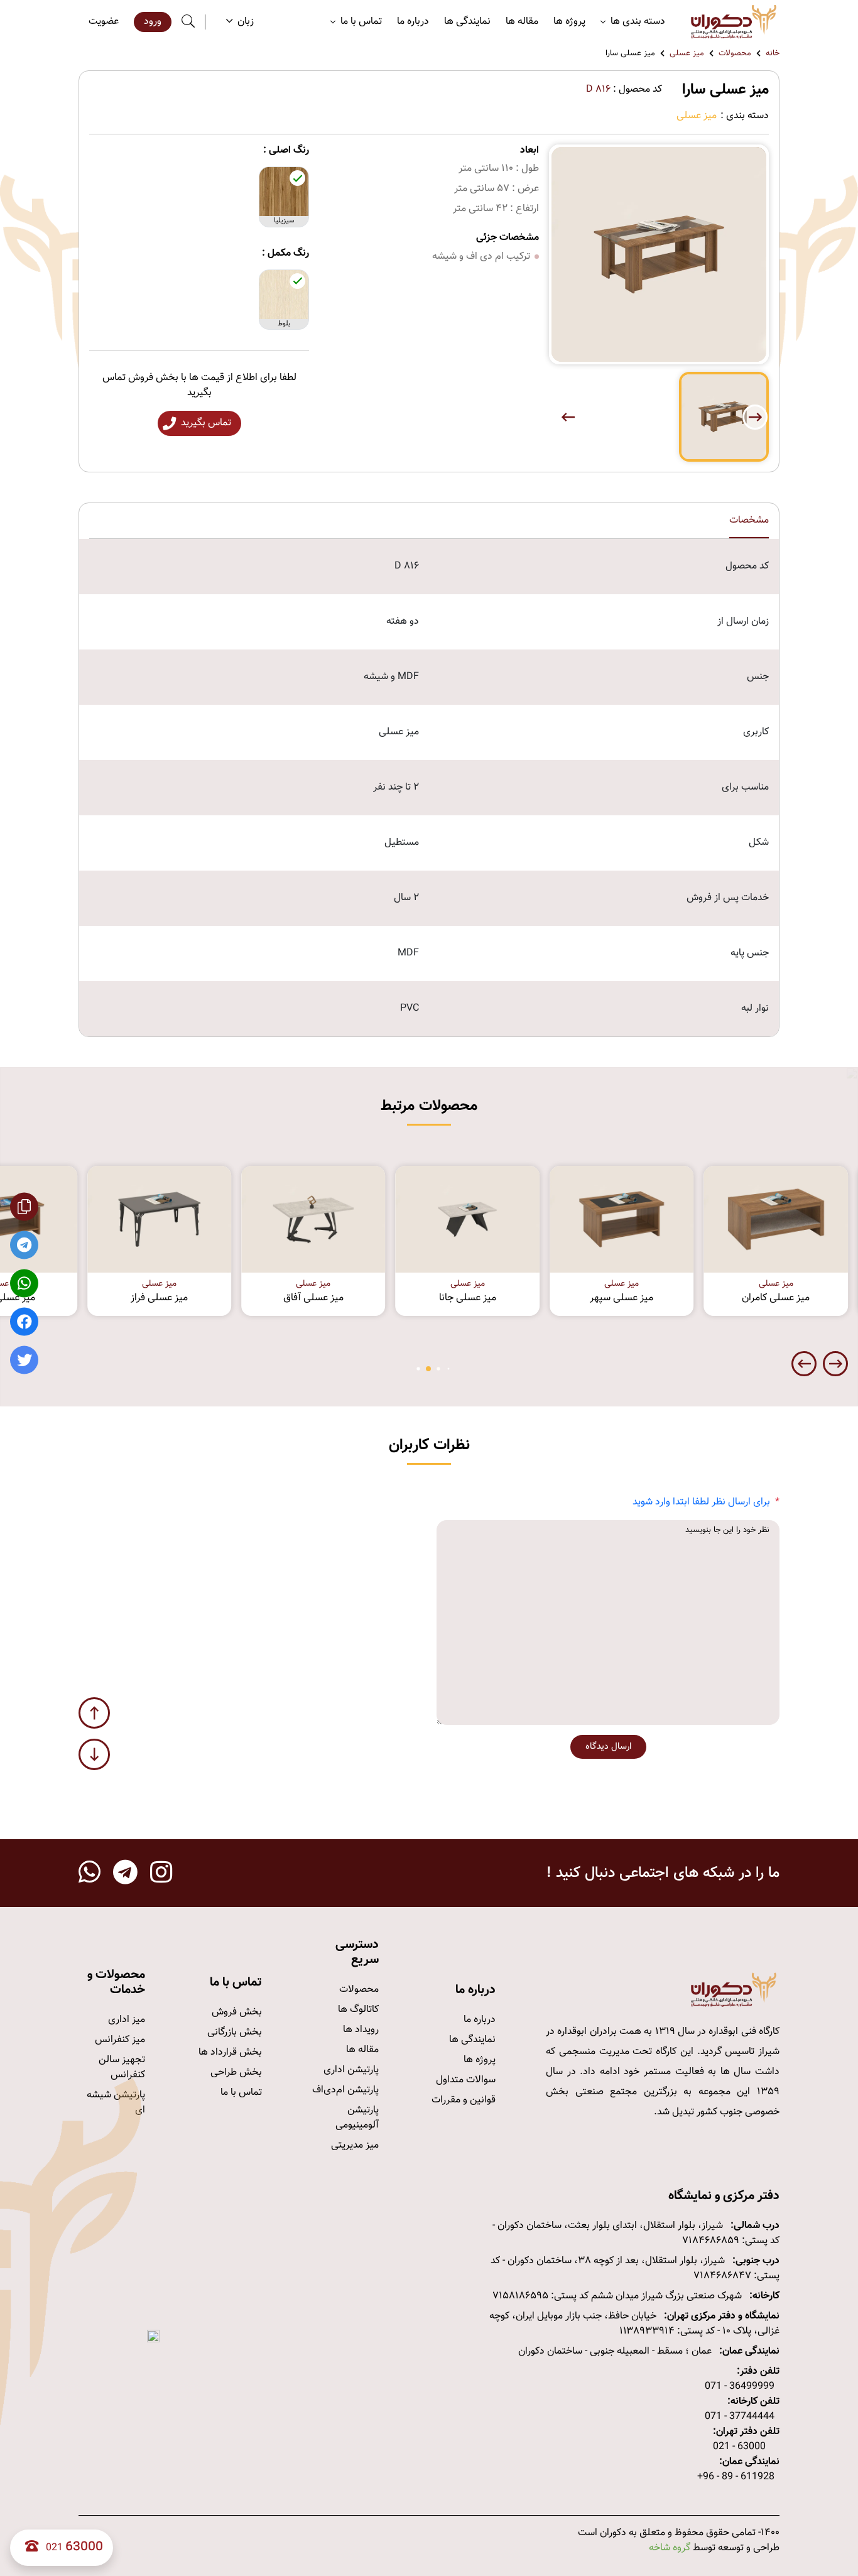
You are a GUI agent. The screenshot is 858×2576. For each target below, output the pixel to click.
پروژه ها (569, 22)
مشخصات (749, 521)
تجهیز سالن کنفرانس (122, 2068)
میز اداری (127, 2020)
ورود (153, 22)
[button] (568, 417)
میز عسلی (687, 54)
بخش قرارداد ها (230, 2052)
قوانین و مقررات (464, 2100)
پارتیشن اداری (351, 2070)
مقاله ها (522, 22)
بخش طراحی (236, 2073)
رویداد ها (361, 2030)
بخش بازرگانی (235, 2032)
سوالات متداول (466, 2080)
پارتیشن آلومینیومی (357, 2118)
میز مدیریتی (355, 2145)
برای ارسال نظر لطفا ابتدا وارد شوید (701, 1502)
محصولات (735, 54)
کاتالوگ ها (358, 2010)
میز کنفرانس (120, 2040)
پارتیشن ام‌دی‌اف (345, 2090)
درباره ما (413, 22)
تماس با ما (241, 2093)
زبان (246, 22)
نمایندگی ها (467, 22)
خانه (773, 54)
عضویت (104, 22)
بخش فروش (237, 2012)
